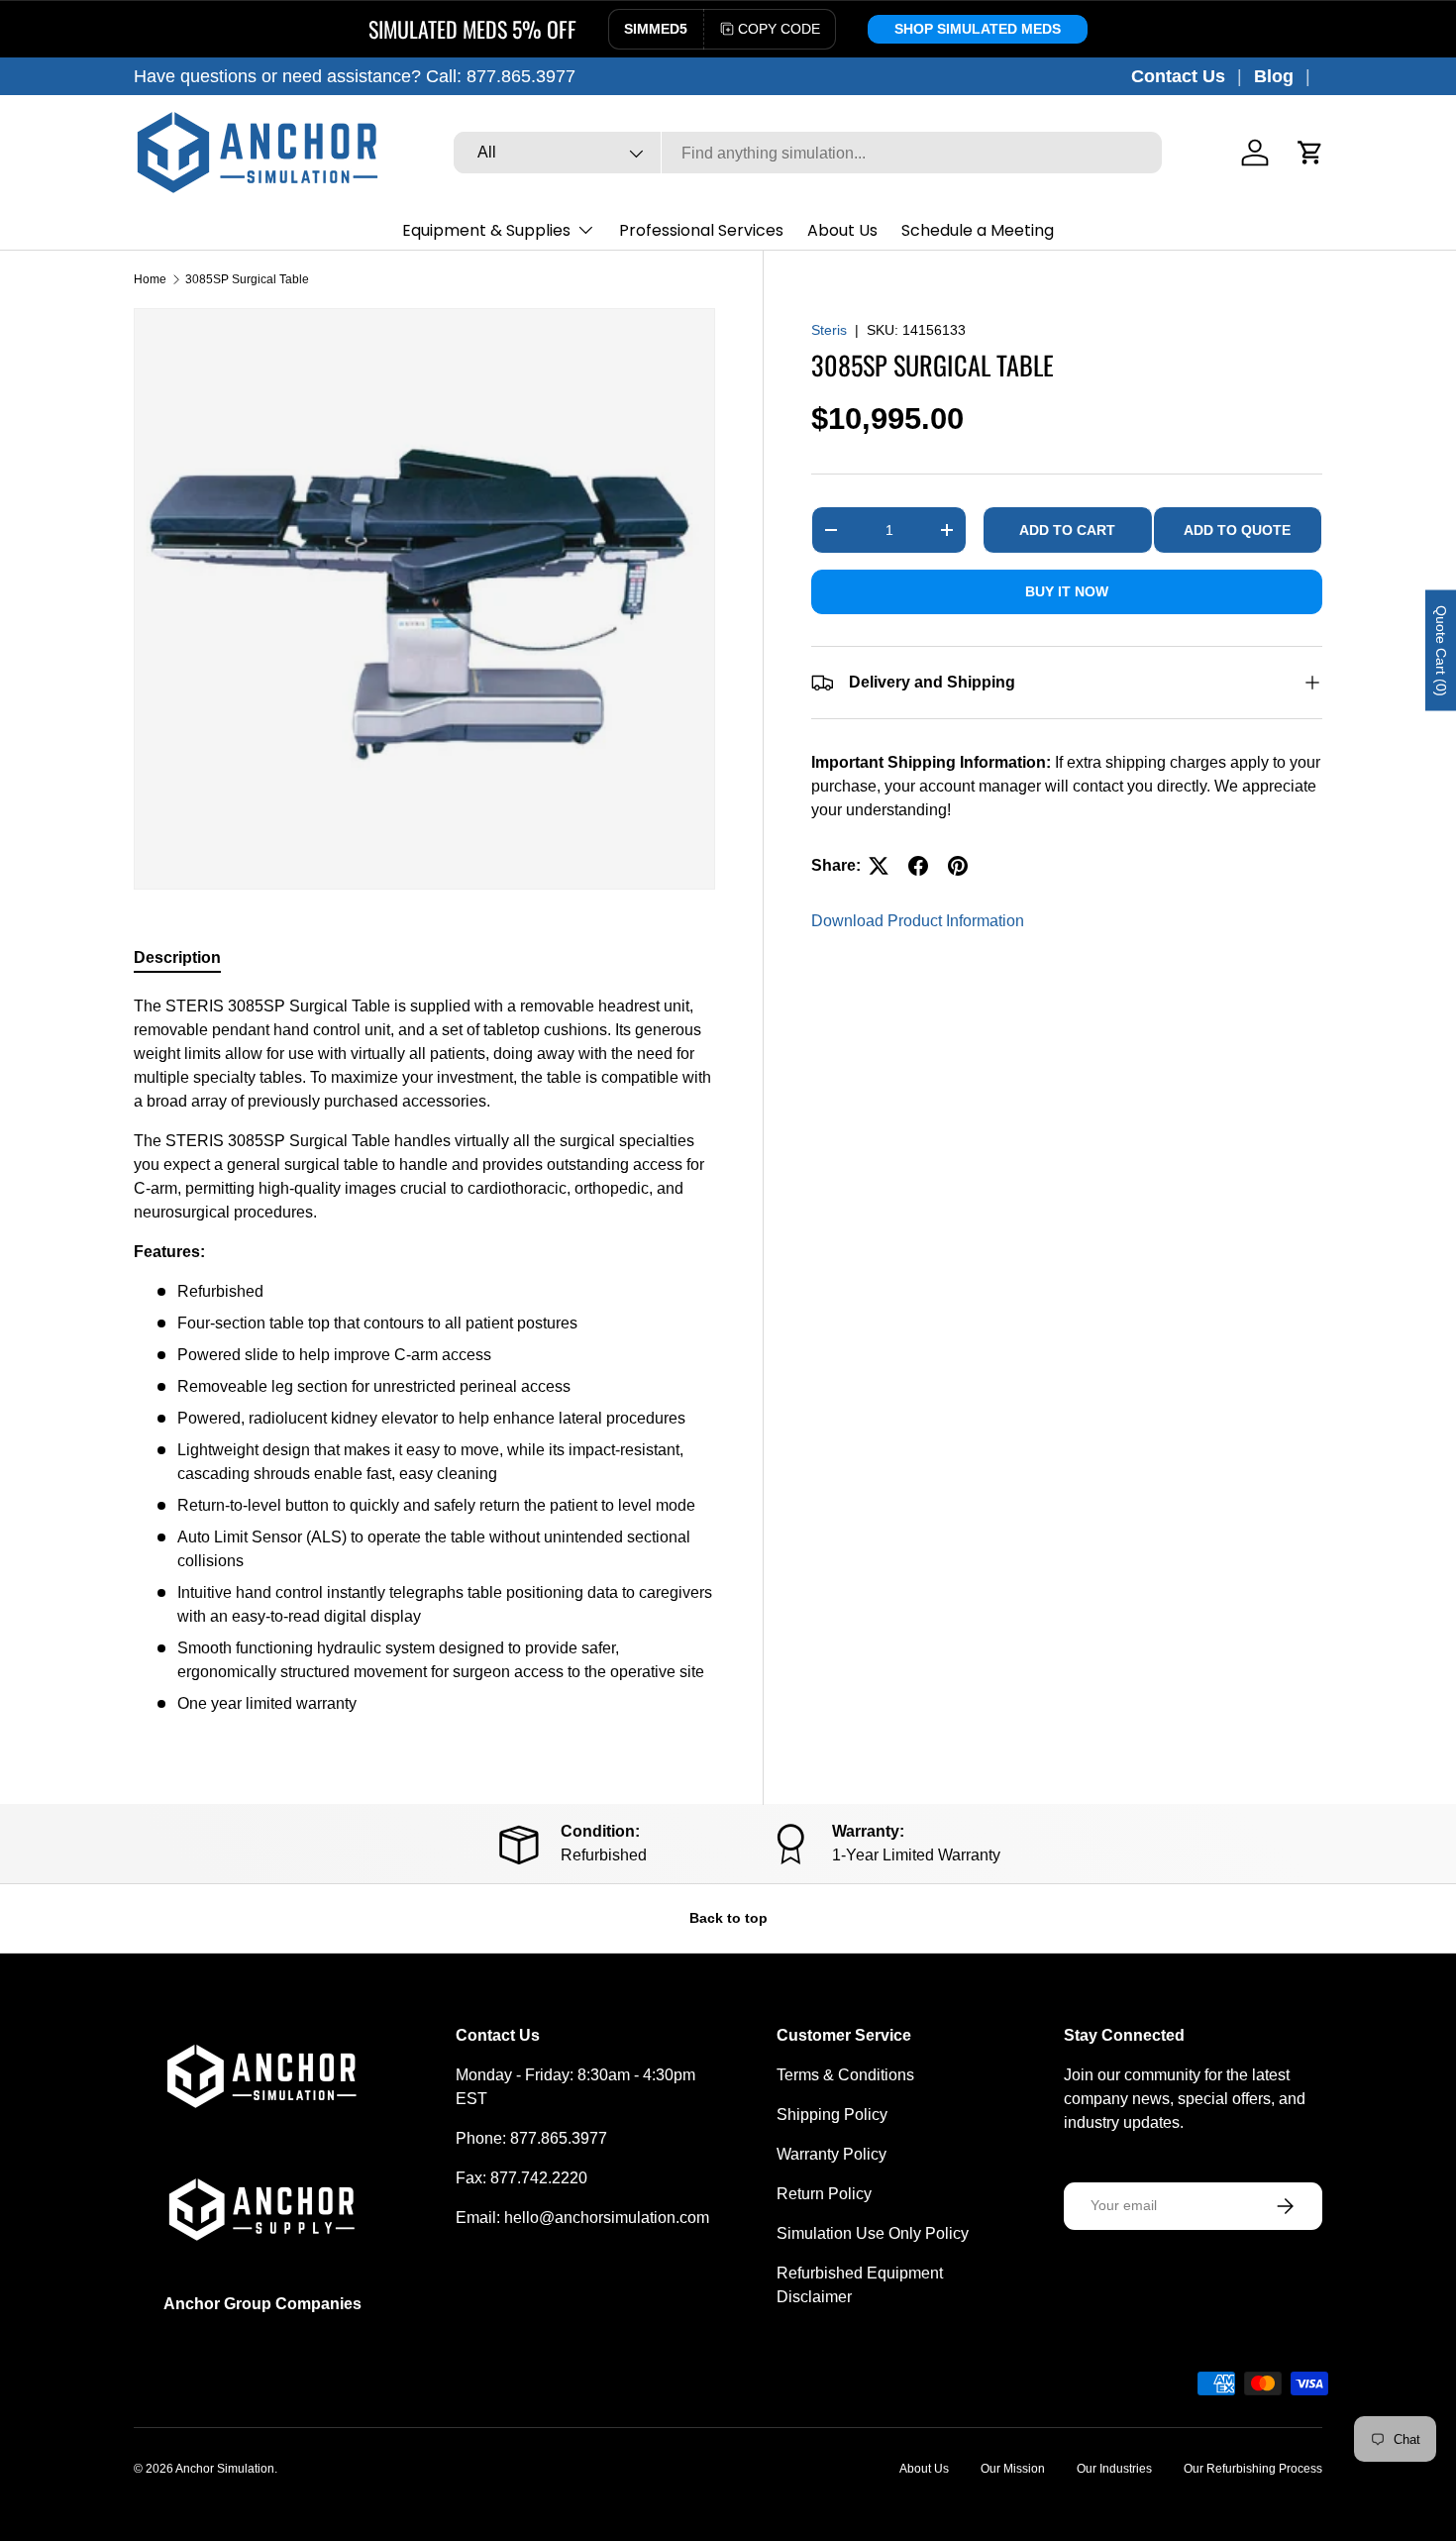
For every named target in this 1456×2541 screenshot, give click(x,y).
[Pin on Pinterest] (958, 866)
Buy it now (1067, 591)
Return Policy (824, 2194)
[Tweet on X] (879, 866)
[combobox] (808, 154)
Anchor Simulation (225, 2469)
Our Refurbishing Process (1253, 2469)
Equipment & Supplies (486, 230)
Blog (1274, 76)
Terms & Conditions (845, 2075)
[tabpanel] (424, 1355)
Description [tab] (177, 957)
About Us (842, 230)
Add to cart (1067, 529)
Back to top (728, 1918)
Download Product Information (918, 921)
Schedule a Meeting (978, 230)
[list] (424, 599)
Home (150, 279)
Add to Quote (1237, 529)
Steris (829, 330)
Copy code (779, 29)
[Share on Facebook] (918, 866)
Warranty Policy (832, 2154)
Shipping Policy (832, 2115)
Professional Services (701, 230)
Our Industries (1114, 2469)
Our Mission (1013, 2469)
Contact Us (1178, 76)
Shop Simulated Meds (978, 29)
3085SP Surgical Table (247, 279)
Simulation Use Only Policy (873, 2233)
